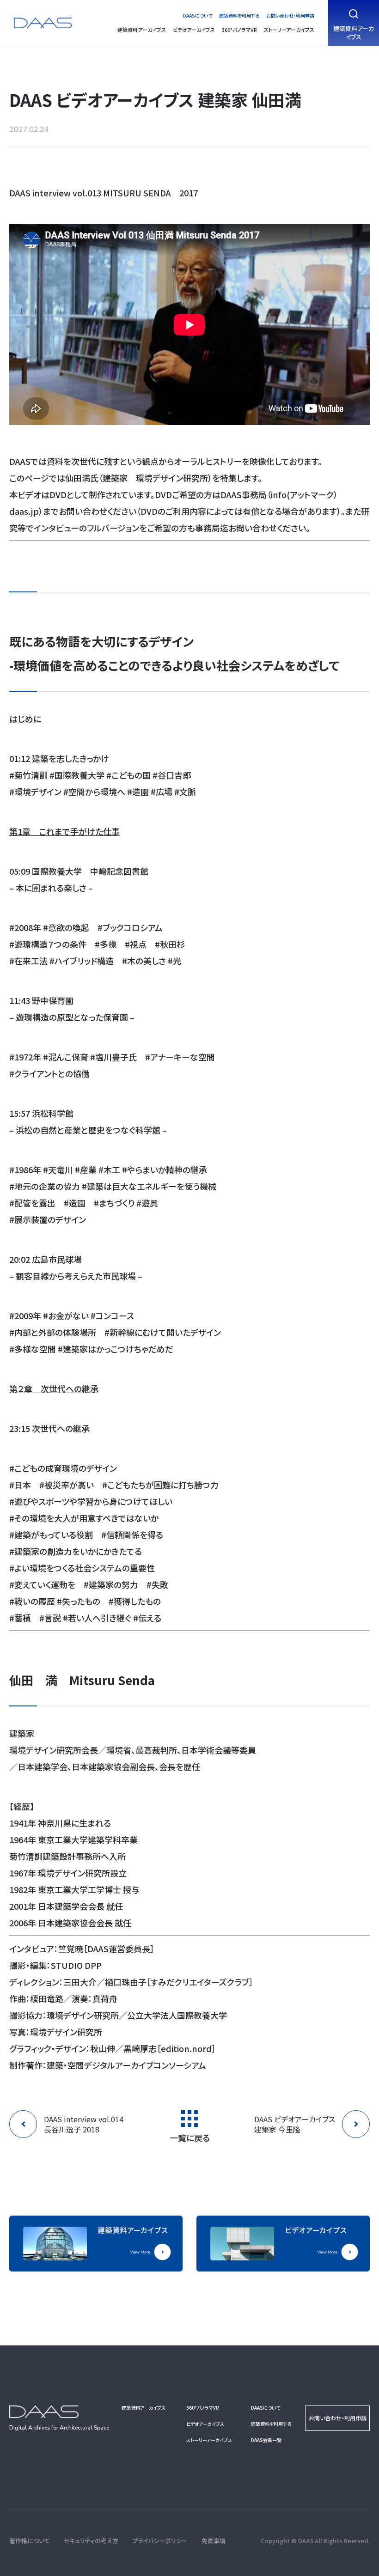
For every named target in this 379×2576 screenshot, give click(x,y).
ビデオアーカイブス (194, 30)
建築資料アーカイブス (142, 30)
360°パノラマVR (239, 30)
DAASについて (198, 15)
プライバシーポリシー (160, 2541)
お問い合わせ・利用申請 (290, 15)
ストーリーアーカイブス (289, 30)
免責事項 (214, 2541)
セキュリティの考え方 (91, 2541)
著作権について (30, 2541)
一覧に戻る (190, 2137)
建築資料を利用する (239, 15)
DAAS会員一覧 (266, 2440)
